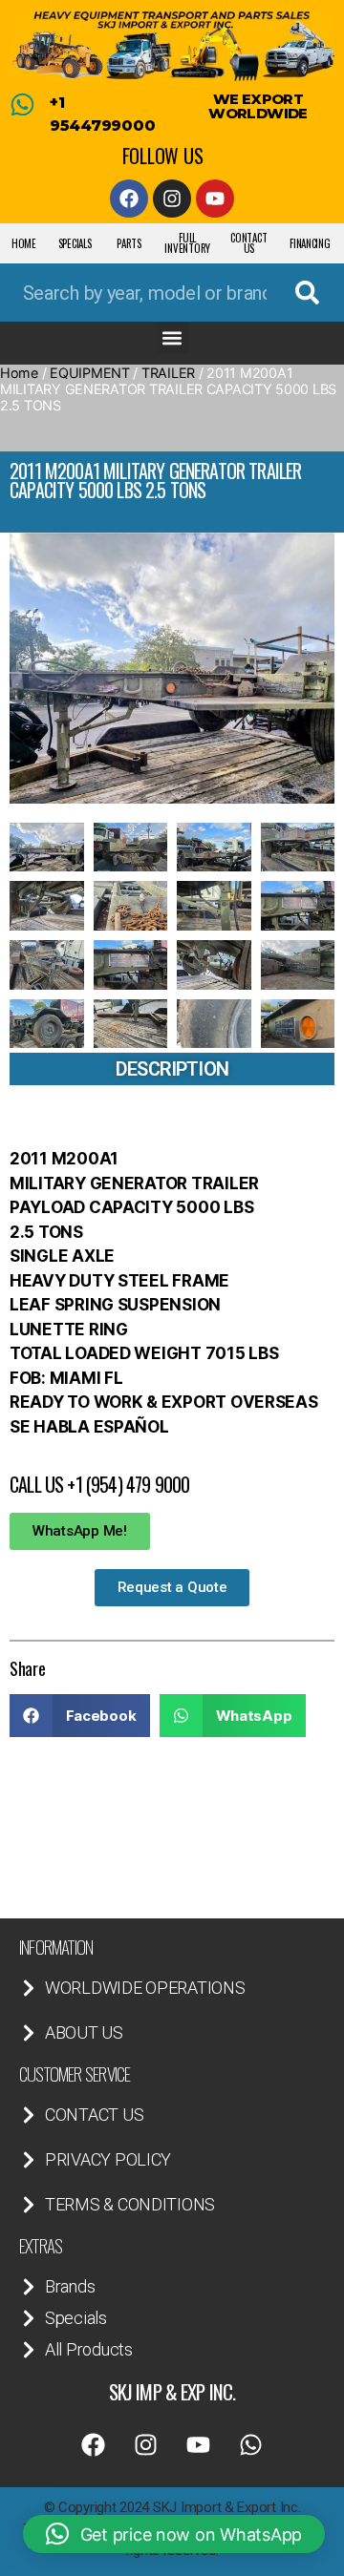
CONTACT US (248, 243)
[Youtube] (215, 199)
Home (19, 373)
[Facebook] (129, 199)
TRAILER (168, 373)
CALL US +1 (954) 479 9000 (99, 1484)
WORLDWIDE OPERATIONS (145, 1988)
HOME (24, 243)
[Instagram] (172, 199)
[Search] (307, 293)
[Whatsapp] (250, 2444)
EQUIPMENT (90, 373)
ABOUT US (84, 2032)
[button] (172, 337)
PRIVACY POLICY (108, 2159)
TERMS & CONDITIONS (130, 2204)
